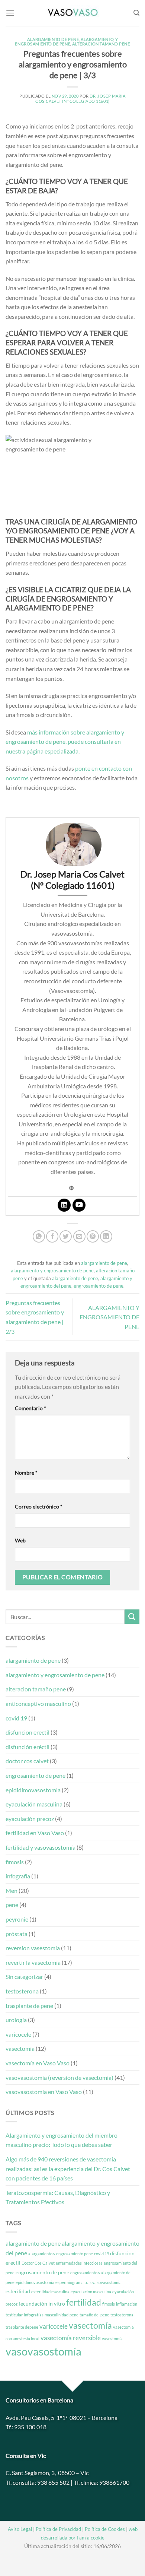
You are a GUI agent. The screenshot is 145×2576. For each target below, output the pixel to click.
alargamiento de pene (53, 39)
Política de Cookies (105, 2529)
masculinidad (57, 2315)
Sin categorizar (24, 1977)
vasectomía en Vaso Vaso (38, 2063)
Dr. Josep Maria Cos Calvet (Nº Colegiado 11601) (80, 98)
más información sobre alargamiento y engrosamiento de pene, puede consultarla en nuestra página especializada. (65, 742)
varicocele (18, 2034)
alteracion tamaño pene (101, 44)
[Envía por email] (79, 1236)
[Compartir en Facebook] (52, 1236)
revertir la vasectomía (33, 1962)
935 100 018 (30, 2427)
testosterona (22, 1991)
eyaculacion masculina (91, 2292)
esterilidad (18, 2291)
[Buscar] (136, 13)
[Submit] (132, 1617)
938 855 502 (53, 2482)
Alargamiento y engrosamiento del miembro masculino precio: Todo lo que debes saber (62, 2140)
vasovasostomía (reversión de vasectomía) (59, 2077)
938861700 (114, 2482)
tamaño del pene (94, 2315)
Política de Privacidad (58, 2529)
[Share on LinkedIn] (106, 1236)
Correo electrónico (39, 1506)
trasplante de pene (29, 2006)
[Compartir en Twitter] (66, 1236)
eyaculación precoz (30, 1819)
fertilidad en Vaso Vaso (35, 1833)
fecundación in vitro (42, 2304)
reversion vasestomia (33, 1948)
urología (16, 2020)
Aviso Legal (20, 2529)
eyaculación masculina (34, 1804)
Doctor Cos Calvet (38, 2263)
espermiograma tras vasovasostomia (88, 2282)
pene (12, 1905)
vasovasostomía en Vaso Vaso (44, 2092)
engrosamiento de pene (99, 1286)
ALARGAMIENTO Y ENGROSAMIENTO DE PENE (109, 1317)
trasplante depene (22, 2327)
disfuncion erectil (28, 1732)
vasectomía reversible (71, 2338)
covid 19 (16, 1718)
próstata (17, 1934)
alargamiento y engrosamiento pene (61, 2254)
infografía (18, 1876)
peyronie (17, 1919)
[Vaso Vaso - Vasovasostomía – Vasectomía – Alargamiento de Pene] (72, 13)
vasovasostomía (43, 2351)
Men (12, 1890)
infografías (34, 2315)
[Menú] (10, 13)
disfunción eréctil (28, 1747)
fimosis (15, 1862)
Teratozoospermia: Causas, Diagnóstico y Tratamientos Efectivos (58, 2197)
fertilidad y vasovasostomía (41, 1847)
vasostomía (112, 2339)
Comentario (30, 1408)
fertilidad (84, 2302)
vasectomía (20, 2048)
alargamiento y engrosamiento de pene (66, 42)
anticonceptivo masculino (38, 1703)
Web (20, 1540)
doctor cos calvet (27, 1761)
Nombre (26, 1473)
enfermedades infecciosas (79, 2263)
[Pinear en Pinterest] (93, 1236)
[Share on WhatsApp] (39, 1236)
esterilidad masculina (50, 2292)
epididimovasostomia (33, 1790)
